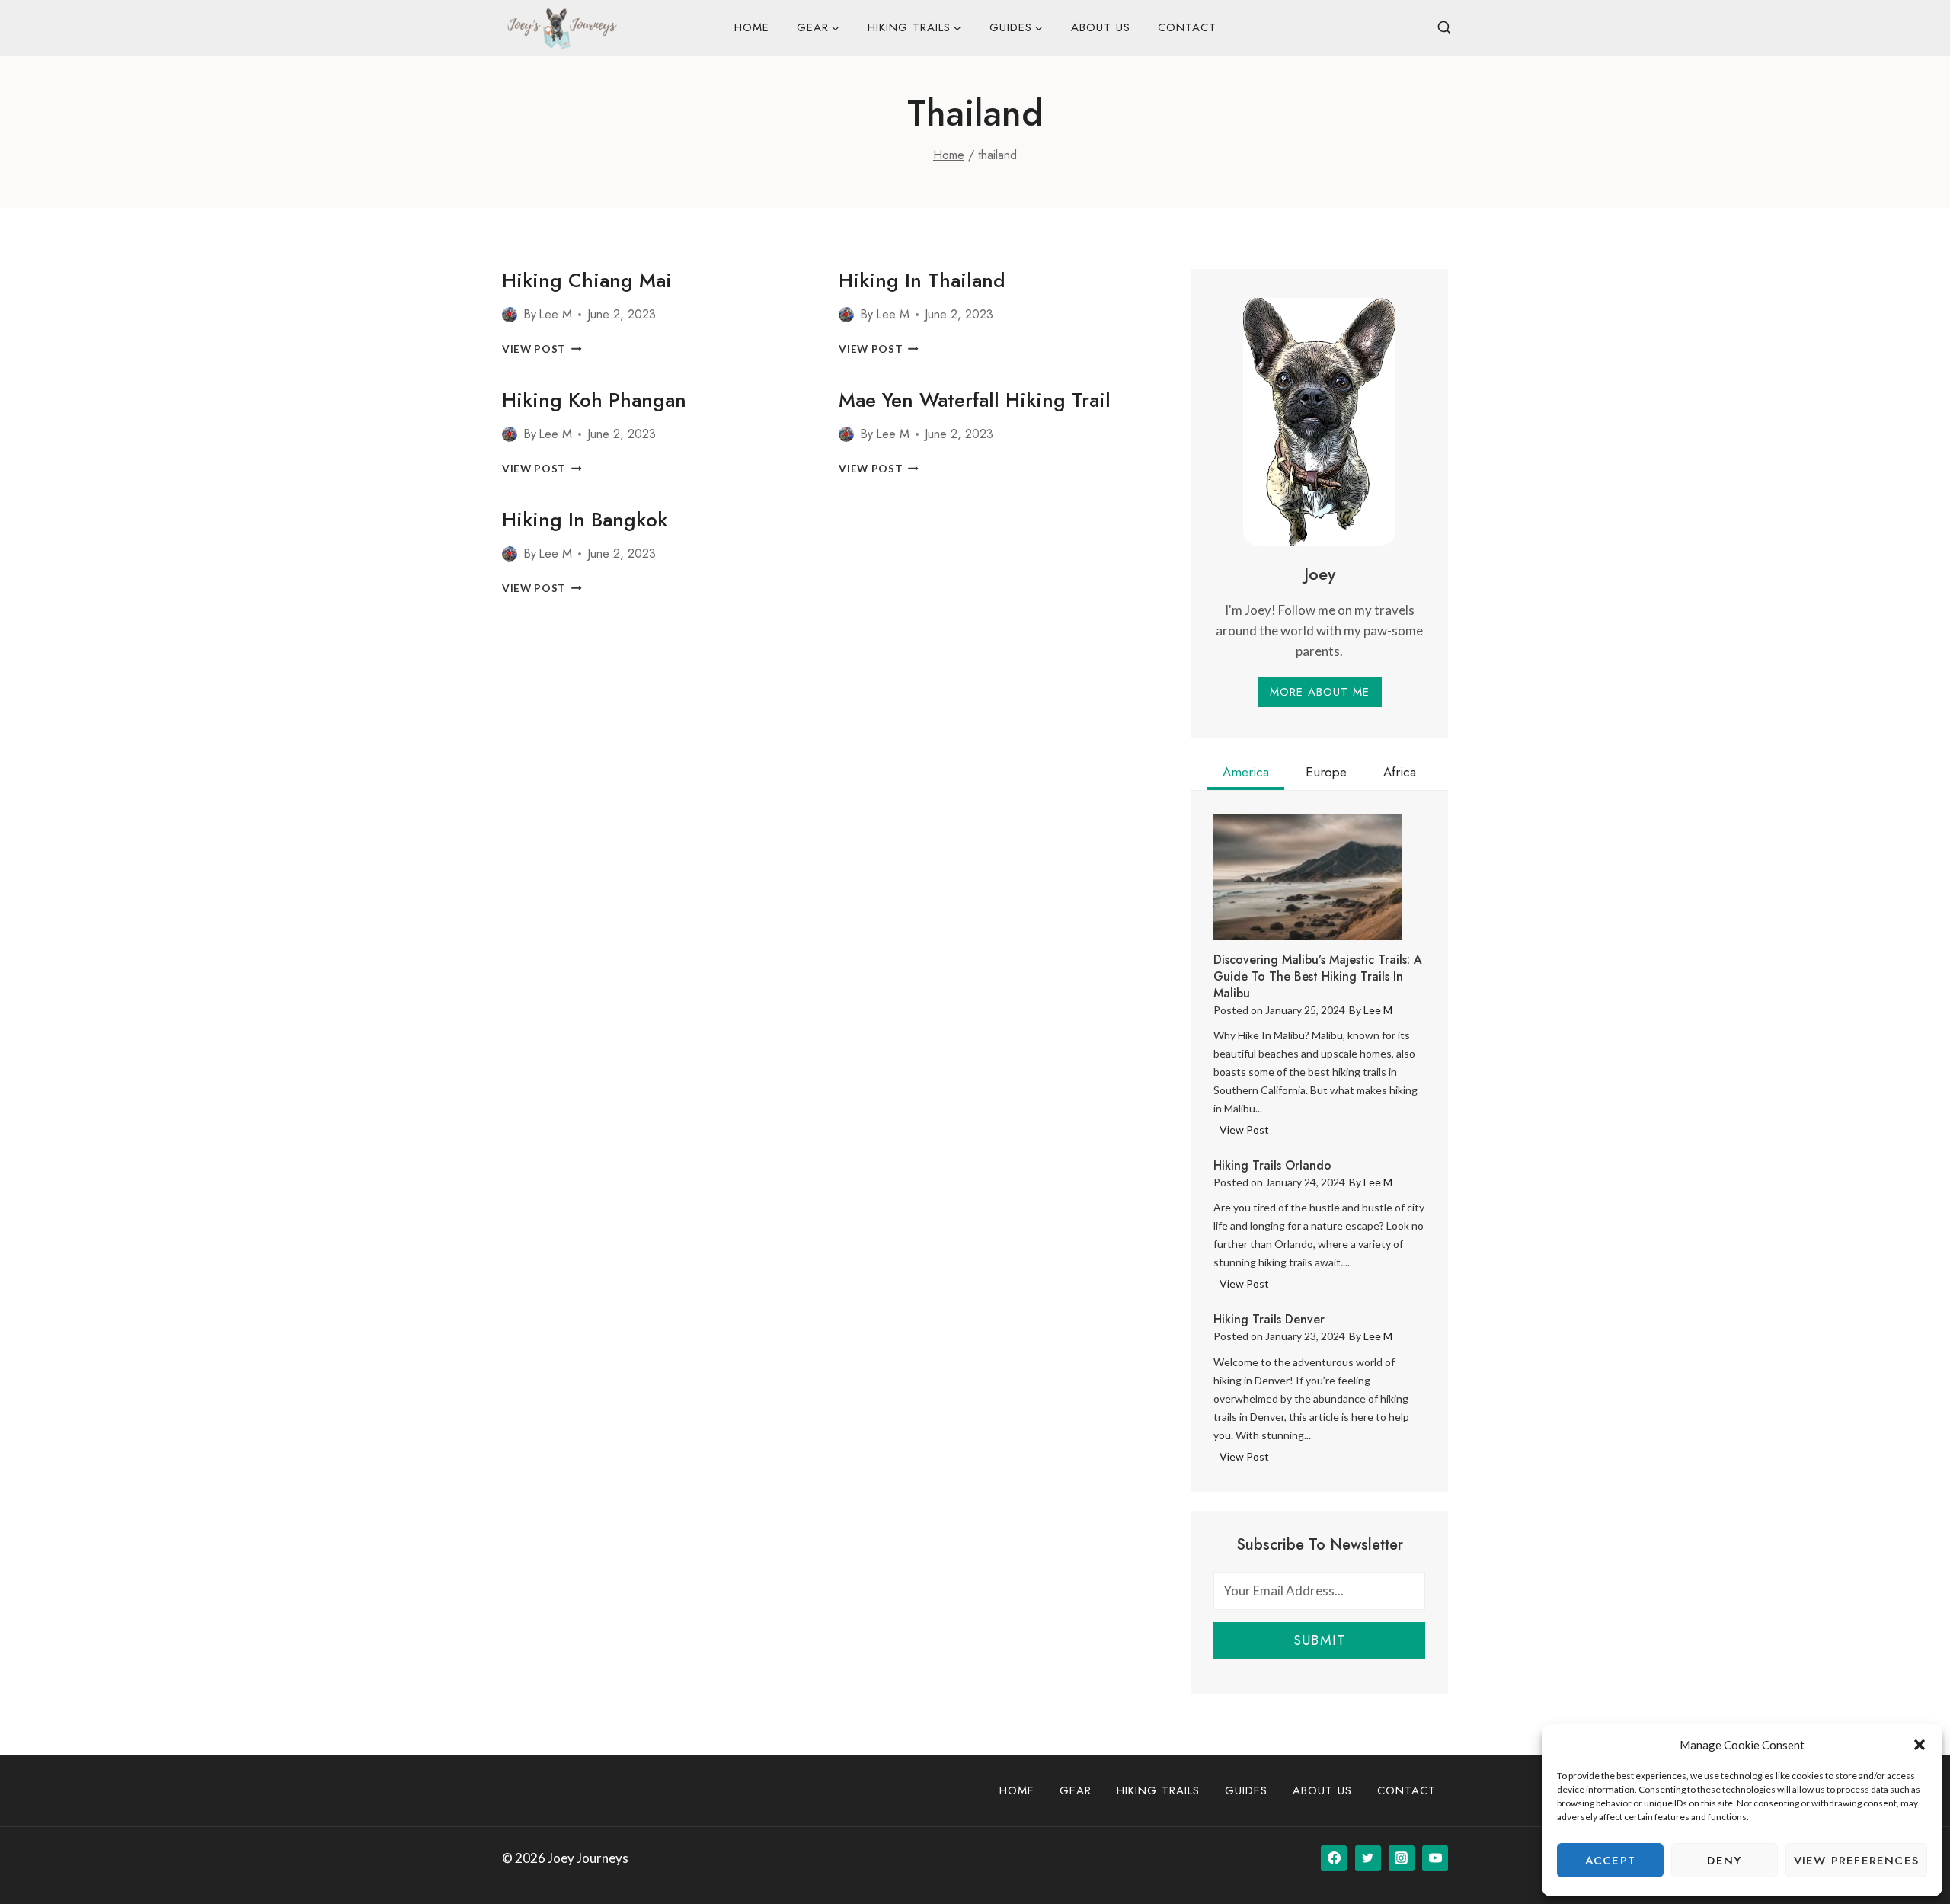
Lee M (555, 314)
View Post (542, 349)
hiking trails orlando (1272, 1166)
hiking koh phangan (594, 400)
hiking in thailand (922, 280)
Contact (1187, 27)
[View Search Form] (1444, 28)
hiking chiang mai (587, 280)
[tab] (1246, 774)
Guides (1246, 1790)
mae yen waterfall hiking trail (975, 400)
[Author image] (510, 315)
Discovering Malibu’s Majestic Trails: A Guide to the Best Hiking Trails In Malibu (1318, 977)
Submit (1319, 1640)
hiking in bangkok (585, 520)
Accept (1610, 1861)
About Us (1101, 27)
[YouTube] (1435, 1858)
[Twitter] (1368, 1858)
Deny (1724, 1861)
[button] (1920, 1745)
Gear (1076, 1790)
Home (752, 27)
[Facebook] (1334, 1858)
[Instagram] (1402, 1858)
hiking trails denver (1269, 1320)
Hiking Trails (1158, 1790)
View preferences (1856, 1861)
